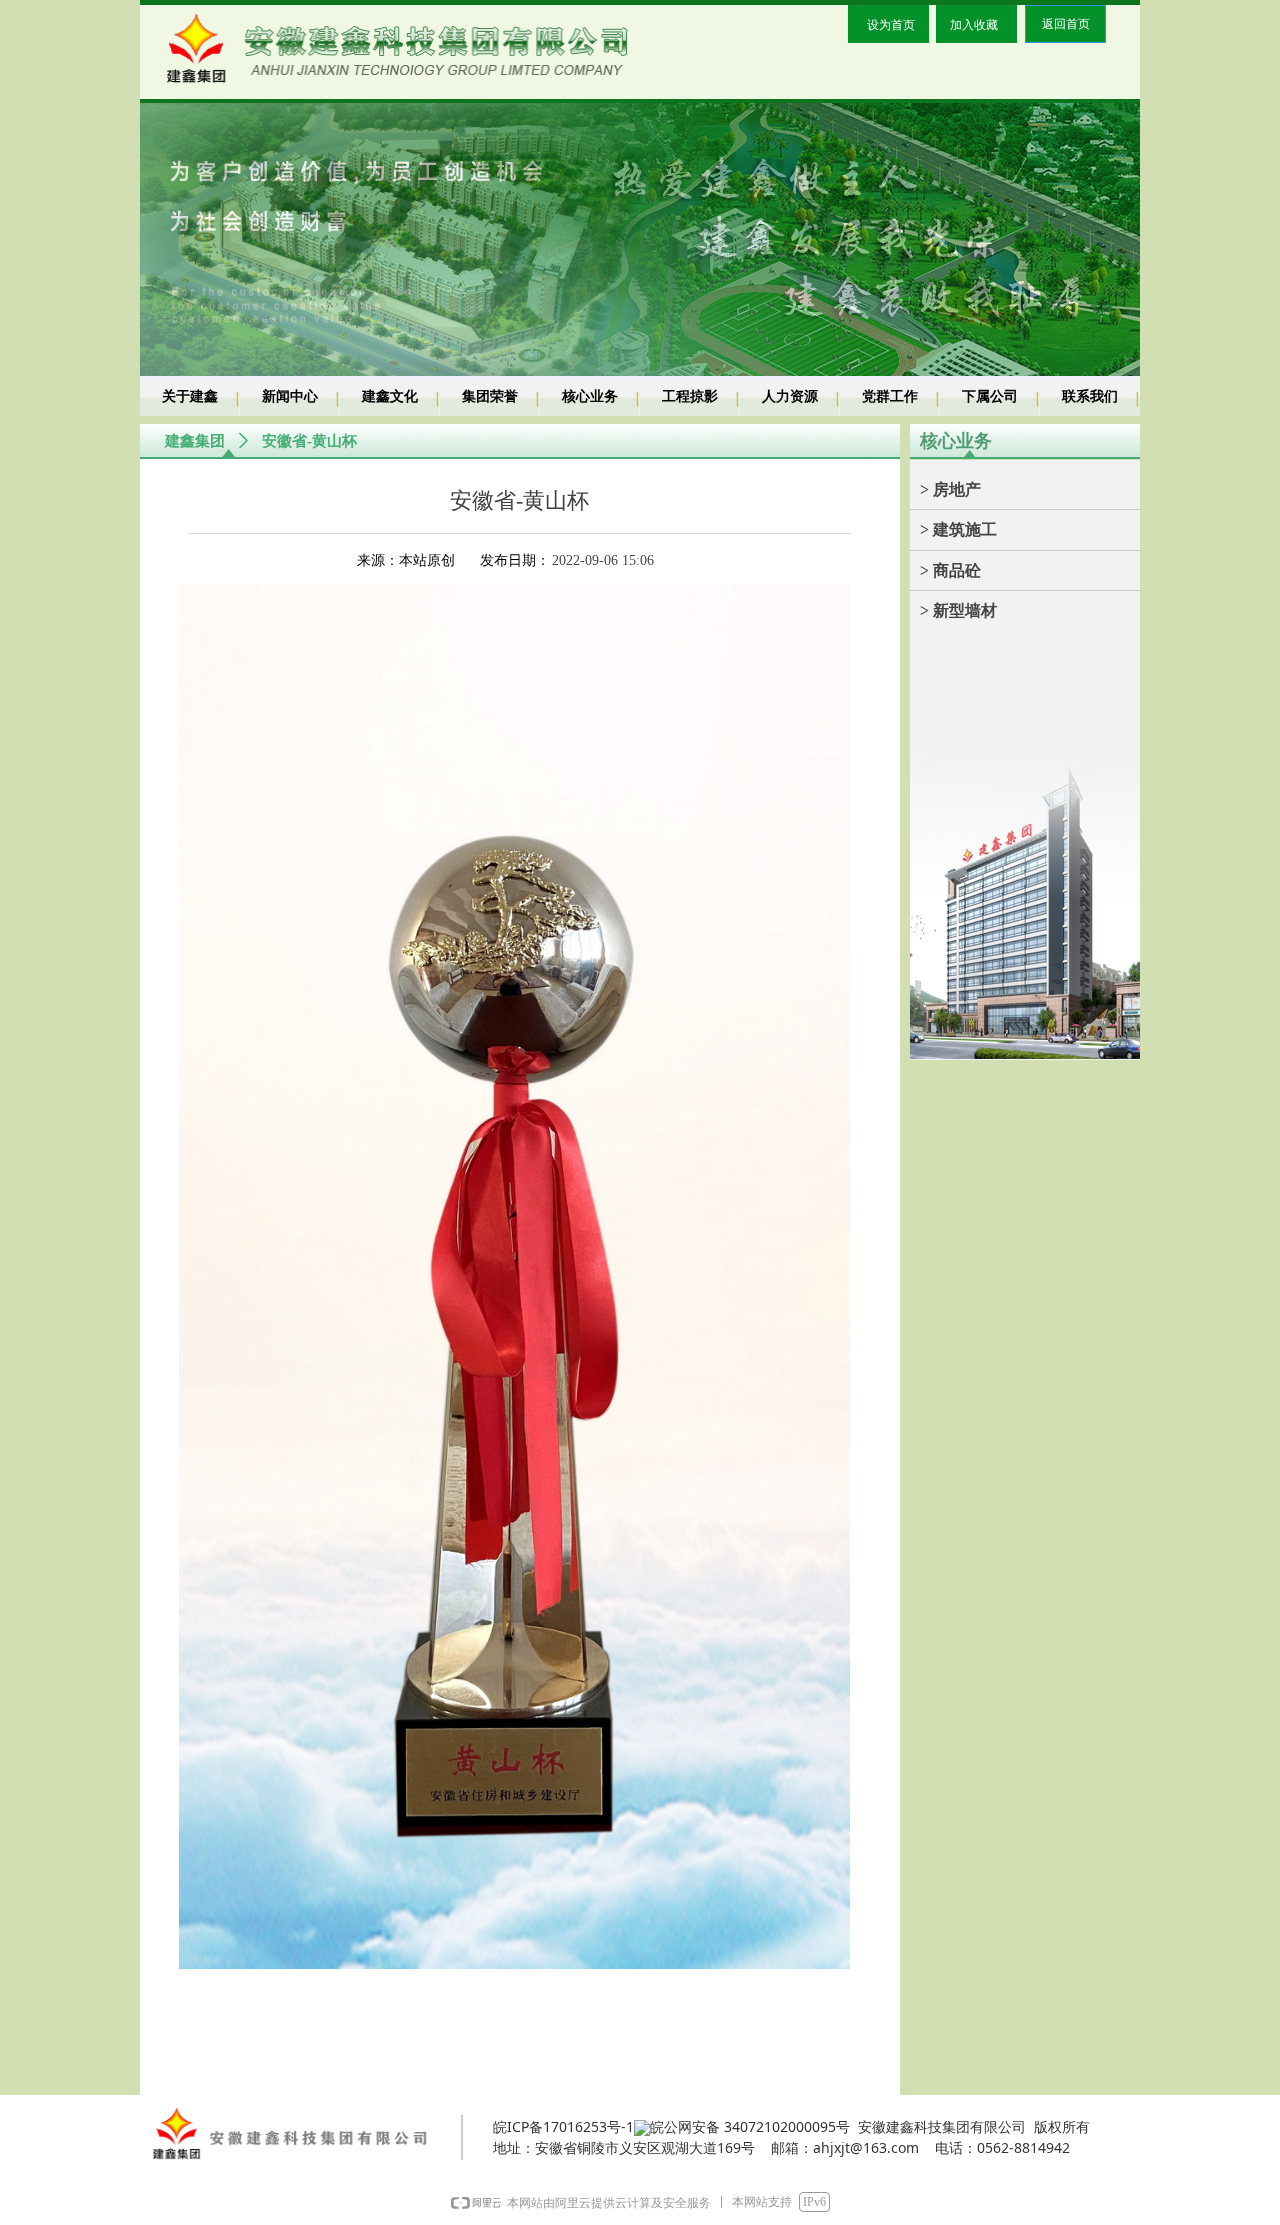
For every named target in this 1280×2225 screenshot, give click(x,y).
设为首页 (891, 24)
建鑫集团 (195, 441)
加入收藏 (974, 24)
